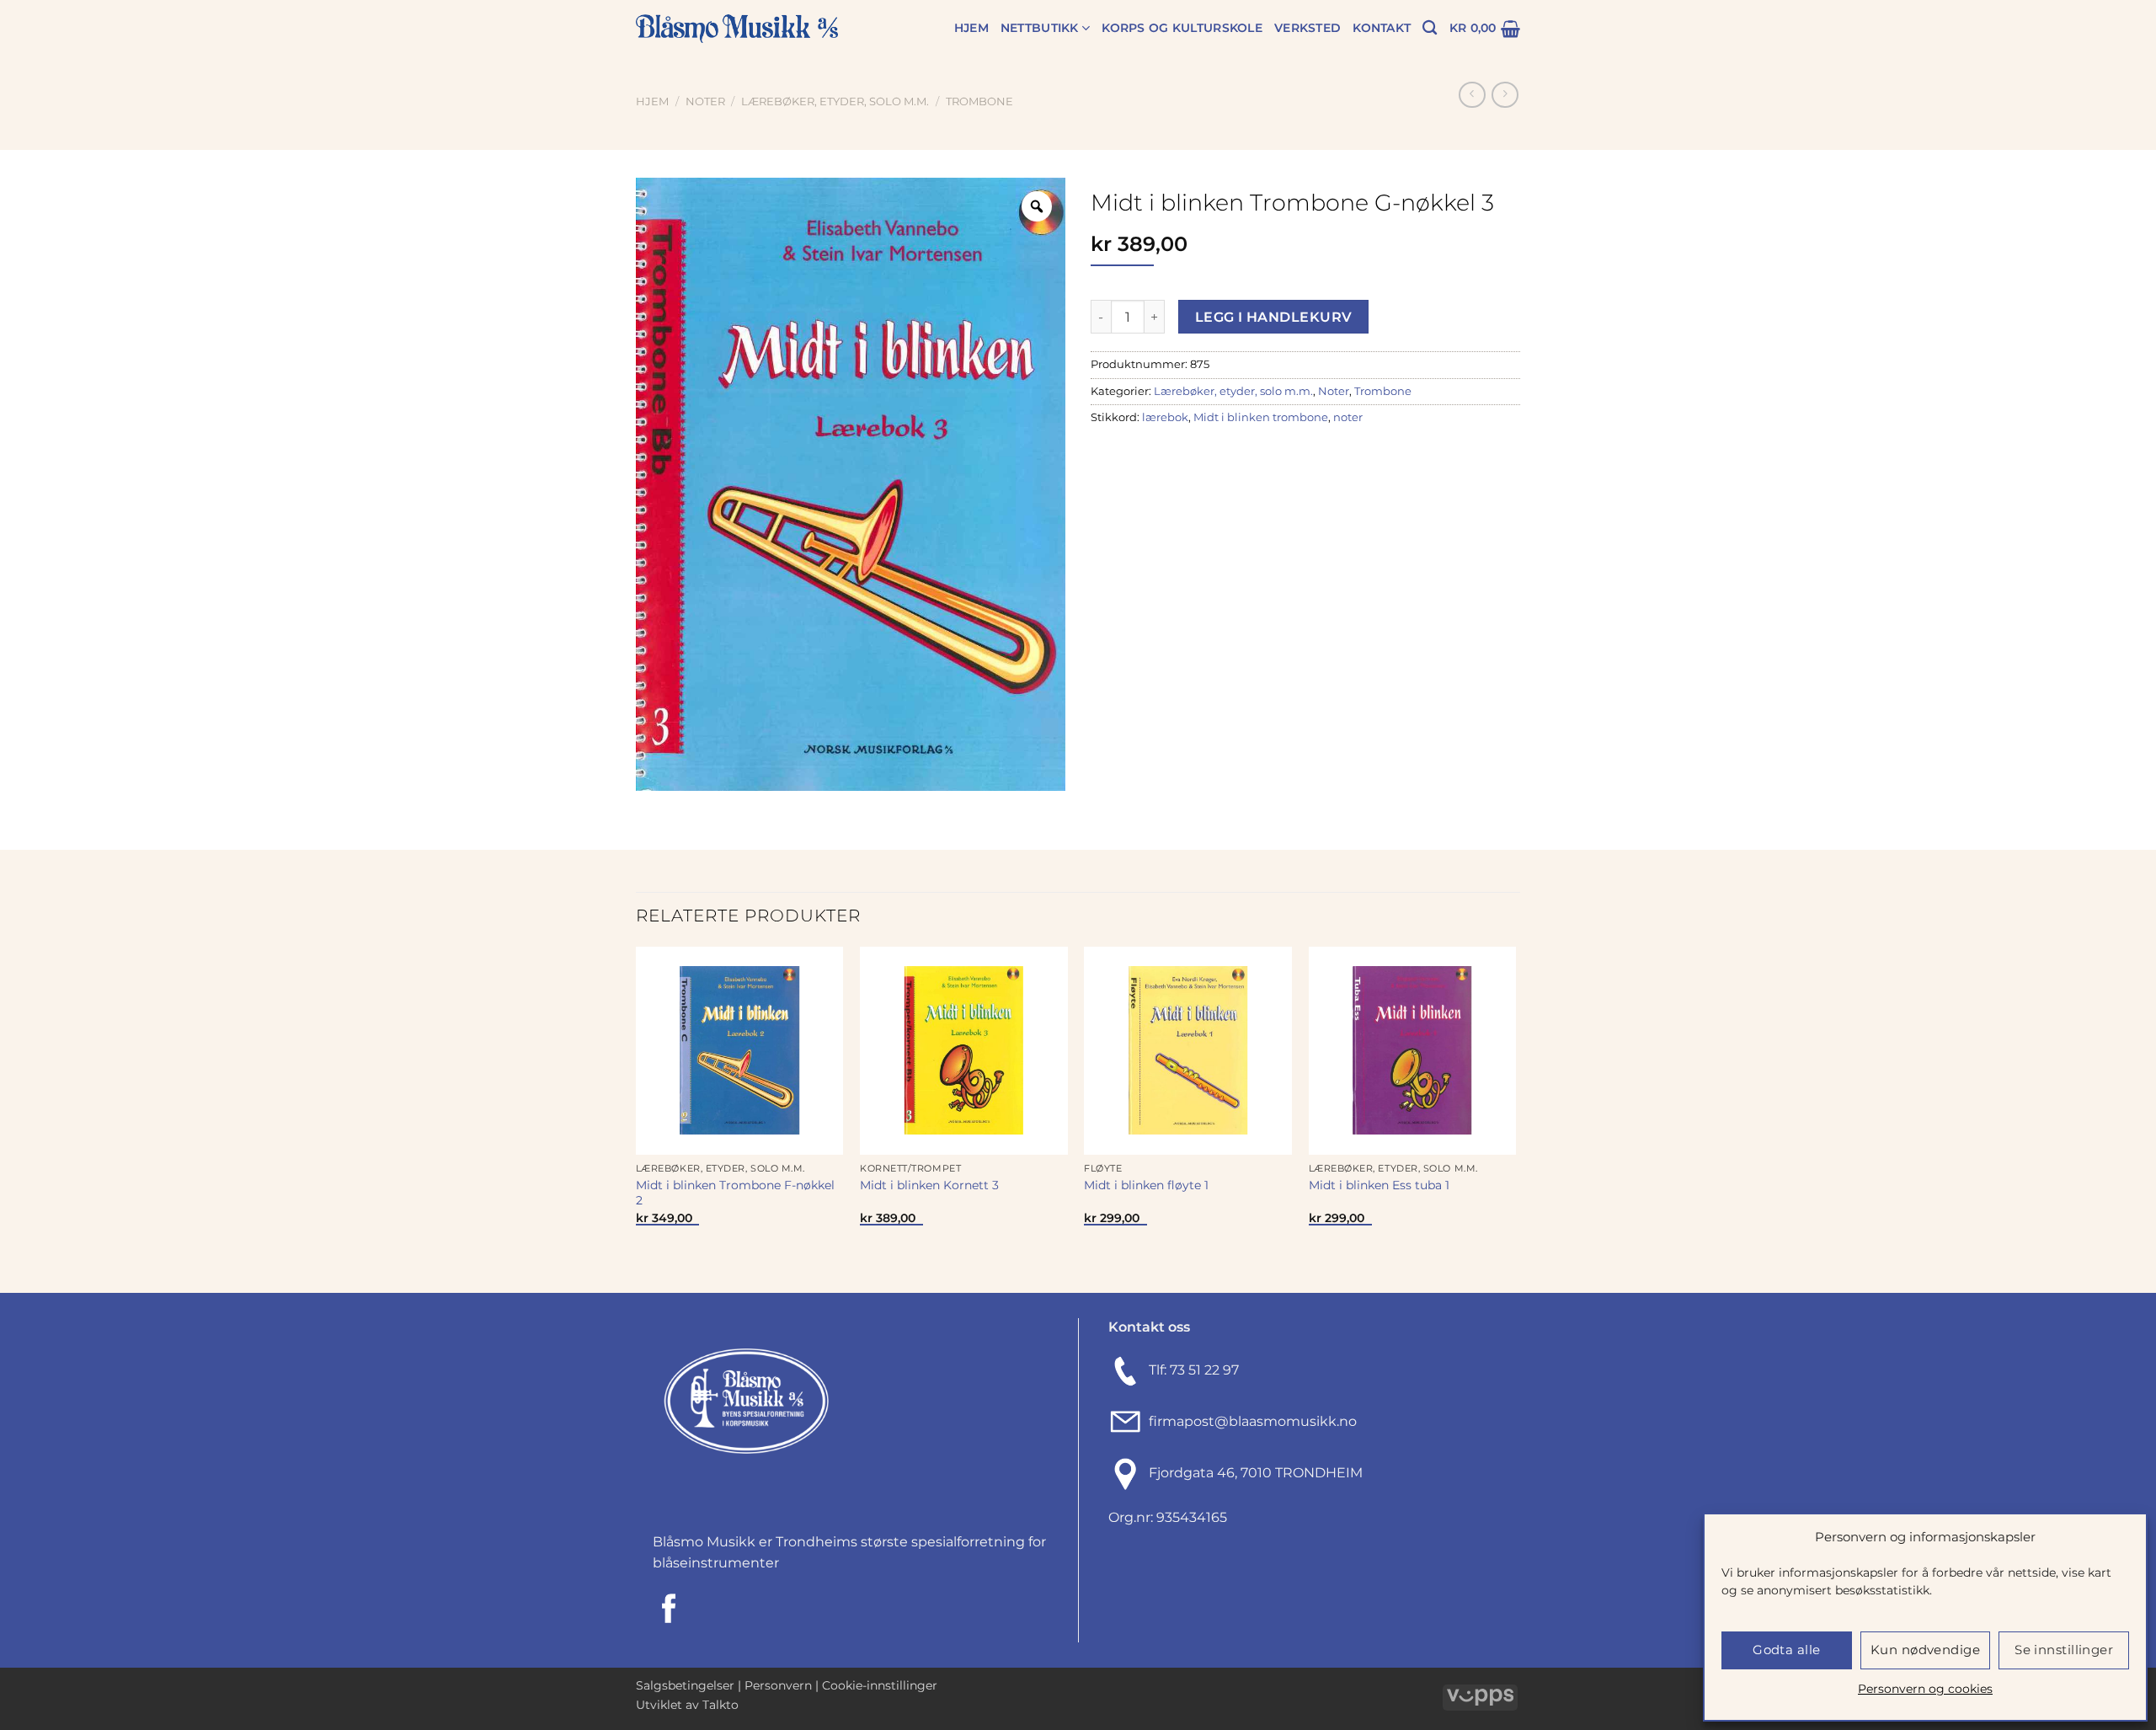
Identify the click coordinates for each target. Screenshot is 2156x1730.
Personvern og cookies (1925, 1689)
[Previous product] (1505, 95)
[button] (1485, 29)
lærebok (1165, 417)
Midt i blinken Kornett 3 (929, 1185)
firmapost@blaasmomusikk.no (1249, 1421)
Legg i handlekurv (1274, 317)
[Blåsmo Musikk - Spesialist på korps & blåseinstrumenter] (737, 29)
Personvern (778, 1685)
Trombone (979, 101)
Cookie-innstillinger (880, 1685)
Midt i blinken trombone (1261, 417)
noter (1348, 417)
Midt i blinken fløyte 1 (1146, 1185)
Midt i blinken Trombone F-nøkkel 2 (735, 1193)
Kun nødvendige (1925, 1650)
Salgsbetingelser (685, 1685)
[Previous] (637, 1118)
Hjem (971, 28)
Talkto (720, 1705)
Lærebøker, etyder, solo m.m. (835, 101)
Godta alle (1787, 1650)
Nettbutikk (1040, 28)
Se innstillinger (2064, 1650)
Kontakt (1382, 28)
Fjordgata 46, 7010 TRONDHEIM (1256, 1473)
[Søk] (1430, 28)
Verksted (1307, 28)
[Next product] (1472, 95)
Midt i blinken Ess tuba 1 (1379, 1185)
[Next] (1515, 1118)
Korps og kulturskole (1182, 28)
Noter (705, 101)
